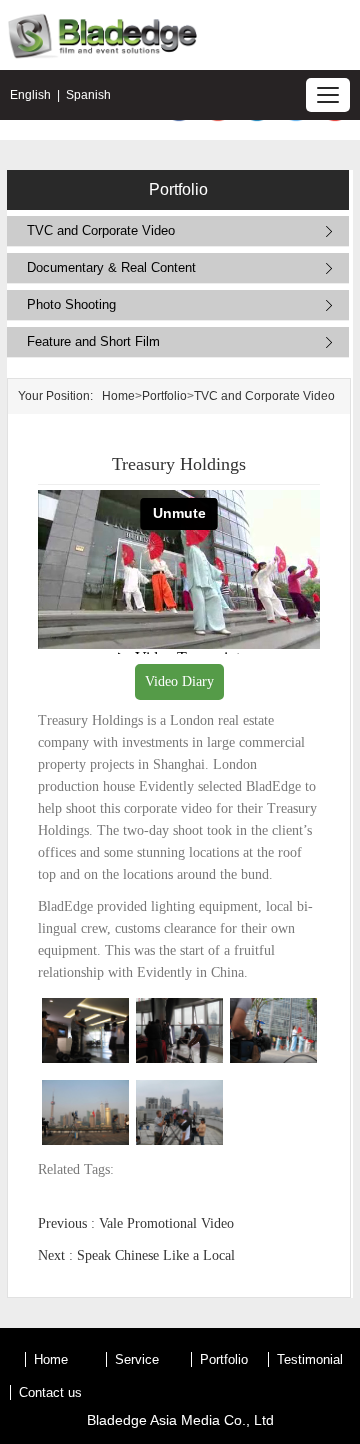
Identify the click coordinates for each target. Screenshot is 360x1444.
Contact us (50, 1392)
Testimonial (310, 1359)
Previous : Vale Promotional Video (136, 1223)
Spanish (88, 95)
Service (137, 1359)
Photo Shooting (71, 304)
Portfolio (164, 396)
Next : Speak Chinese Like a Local (136, 1255)
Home (118, 396)
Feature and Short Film (93, 341)
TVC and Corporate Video (101, 230)
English (30, 95)
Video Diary (179, 681)
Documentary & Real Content (111, 267)
